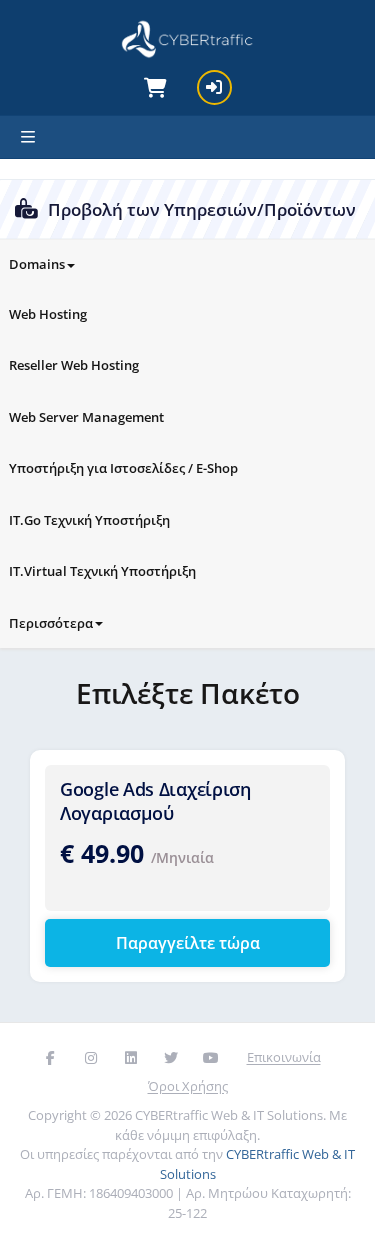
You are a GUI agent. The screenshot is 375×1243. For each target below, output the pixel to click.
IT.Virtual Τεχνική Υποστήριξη (102, 571)
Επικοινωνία (284, 1057)
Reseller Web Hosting (74, 365)
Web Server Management (86, 417)
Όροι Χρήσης (188, 1086)
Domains (37, 264)
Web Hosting (48, 314)
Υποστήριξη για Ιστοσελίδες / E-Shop (123, 468)
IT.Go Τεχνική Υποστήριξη (89, 520)
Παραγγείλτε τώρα (188, 943)
